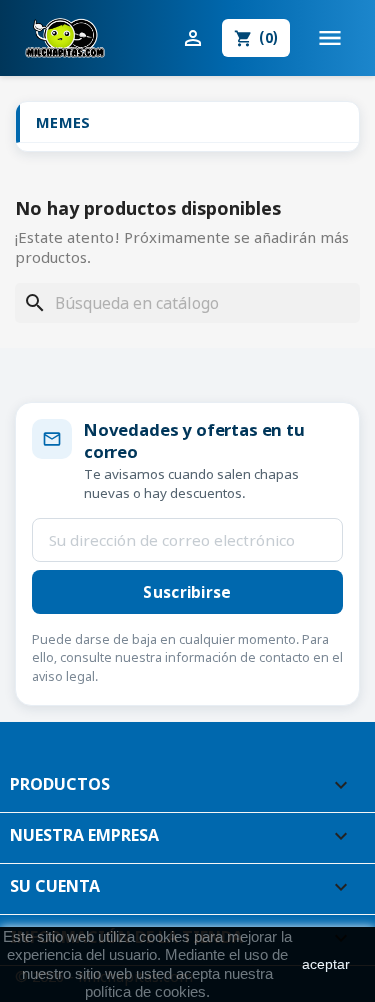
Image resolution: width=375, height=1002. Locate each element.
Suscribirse (187, 592)
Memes (63, 122)
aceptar (326, 964)
